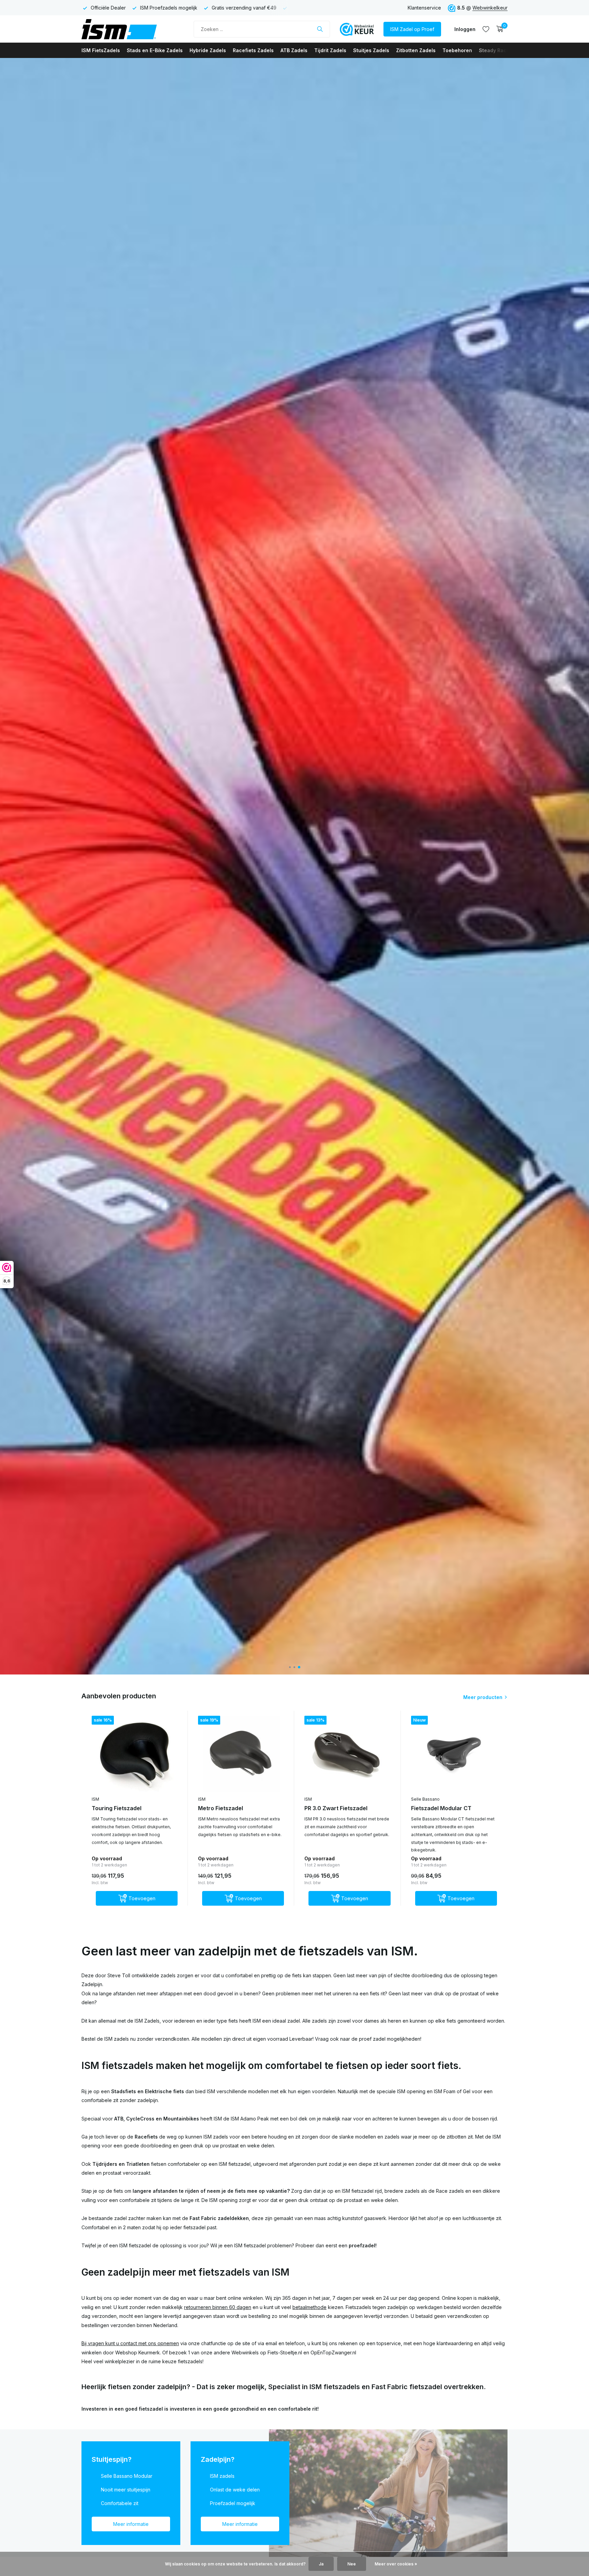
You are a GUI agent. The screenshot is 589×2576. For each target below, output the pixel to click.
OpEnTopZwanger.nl (333, 2352)
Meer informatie (131, 2524)
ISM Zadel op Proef (412, 29)
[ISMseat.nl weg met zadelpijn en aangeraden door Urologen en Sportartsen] (133, 29)
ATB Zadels (294, 50)
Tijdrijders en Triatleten (121, 2164)
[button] (290, 1667)
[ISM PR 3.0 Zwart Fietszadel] (347, 1754)
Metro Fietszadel (221, 1808)
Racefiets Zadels (253, 50)
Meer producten (483, 1697)
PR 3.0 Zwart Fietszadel (336, 1808)
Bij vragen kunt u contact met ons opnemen (130, 2343)
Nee (352, 2564)
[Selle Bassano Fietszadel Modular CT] (454, 1754)
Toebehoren (457, 50)
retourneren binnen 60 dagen (218, 2307)
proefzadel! (363, 2245)
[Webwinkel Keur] (357, 29)
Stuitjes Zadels (371, 50)
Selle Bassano (425, 1799)
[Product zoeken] (320, 29)
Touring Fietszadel (117, 1808)
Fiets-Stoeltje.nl (285, 2352)
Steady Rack (494, 50)
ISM (95, 1799)
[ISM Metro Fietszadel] (241, 1754)
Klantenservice (424, 8)
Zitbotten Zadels (416, 50)
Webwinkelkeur (490, 8)
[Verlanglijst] (486, 29)
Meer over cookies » (396, 2564)
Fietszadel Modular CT (441, 1808)
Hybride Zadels (208, 50)
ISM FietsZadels (101, 50)
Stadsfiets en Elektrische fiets (148, 2091)
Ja (321, 2564)
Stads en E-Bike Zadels (155, 50)
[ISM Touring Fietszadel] (135, 1754)
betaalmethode (309, 2307)
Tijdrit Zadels (330, 50)
